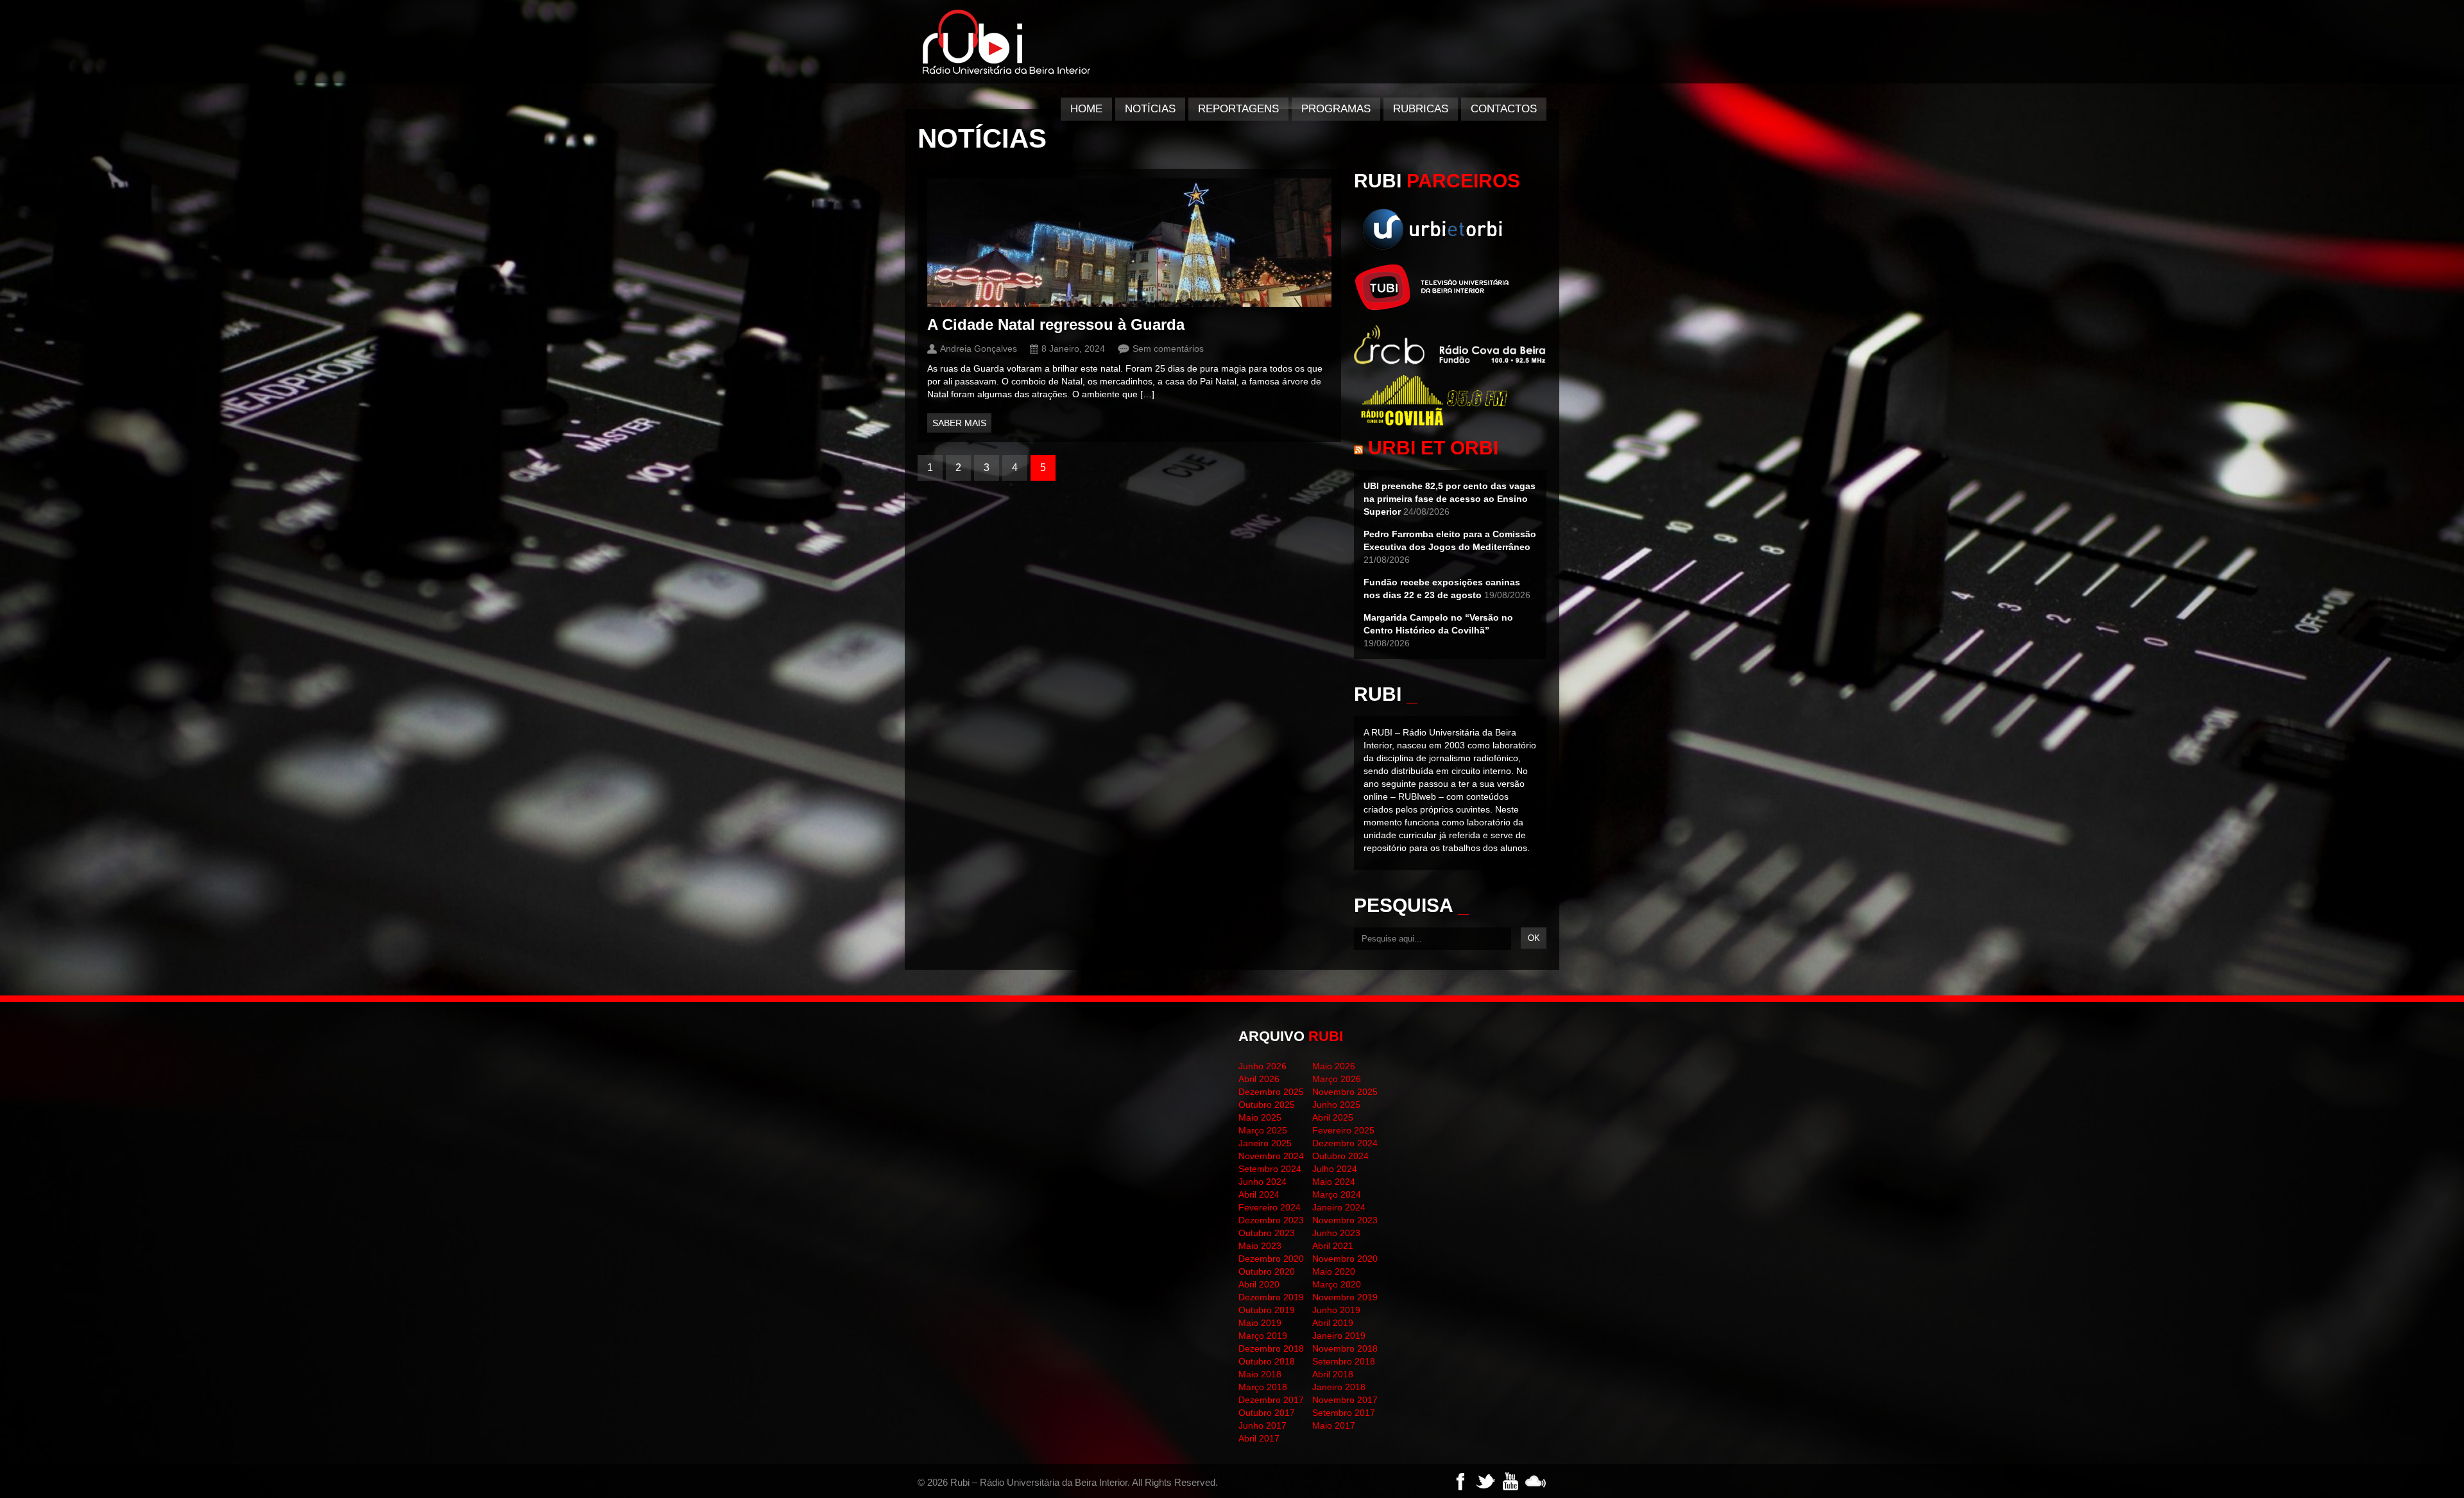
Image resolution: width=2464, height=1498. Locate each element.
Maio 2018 (1260, 1374)
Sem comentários (1168, 349)
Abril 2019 (1333, 1323)
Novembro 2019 (1345, 1297)
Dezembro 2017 (1271, 1400)
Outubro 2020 (1267, 1271)
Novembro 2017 (1345, 1400)
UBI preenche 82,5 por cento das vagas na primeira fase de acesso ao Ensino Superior (1450, 499)
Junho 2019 (1336, 1310)
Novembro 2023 (1345, 1220)
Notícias (1150, 109)
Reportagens (1238, 109)
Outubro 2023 (1267, 1233)
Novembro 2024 (1271, 1156)
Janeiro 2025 (1265, 1143)
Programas (1336, 109)
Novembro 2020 (1345, 1259)
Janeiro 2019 (1339, 1336)
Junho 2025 (1336, 1105)
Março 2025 (1263, 1130)
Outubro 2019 (1267, 1310)
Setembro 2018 (1344, 1361)
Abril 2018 (1333, 1374)
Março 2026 (1337, 1079)
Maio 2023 (1260, 1246)
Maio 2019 (1260, 1323)
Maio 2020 (1334, 1271)
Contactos (1504, 109)
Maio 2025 (1260, 1117)
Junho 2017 (1262, 1425)
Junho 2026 (1262, 1066)
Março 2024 (1337, 1194)
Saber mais (959, 423)
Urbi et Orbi (1433, 448)
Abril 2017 (1259, 1438)
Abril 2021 (1333, 1246)
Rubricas (1421, 109)
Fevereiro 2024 (1270, 1207)
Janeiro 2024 (1339, 1207)
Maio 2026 (1334, 1066)
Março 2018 (1263, 1387)
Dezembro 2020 (1271, 1259)
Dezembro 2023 (1271, 1220)
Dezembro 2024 (1345, 1143)
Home (1086, 109)
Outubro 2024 (1340, 1156)
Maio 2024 (1334, 1182)
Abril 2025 (1333, 1117)
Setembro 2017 (1344, 1413)
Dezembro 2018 (1271, 1348)
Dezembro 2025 (1271, 1092)
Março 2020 (1337, 1284)
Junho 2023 (1336, 1233)
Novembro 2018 (1345, 1348)
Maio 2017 (1334, 1425)
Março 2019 (1263, 1336)
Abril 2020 (1259, 1284)
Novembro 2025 (1345, 1092)
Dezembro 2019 (1271, 1297)
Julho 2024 (1335, 1169)
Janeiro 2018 (1339, 1387)
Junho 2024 (1262, 1182)
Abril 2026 (1259, 1079)
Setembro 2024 (1270, 1169)
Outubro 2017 (1267, 1413)
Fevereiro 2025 (1343, 1130)
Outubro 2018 (1267, 1361)
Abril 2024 (1259, 1194)
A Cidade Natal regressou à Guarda (1056, 324)
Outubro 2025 (1267, 1105)
